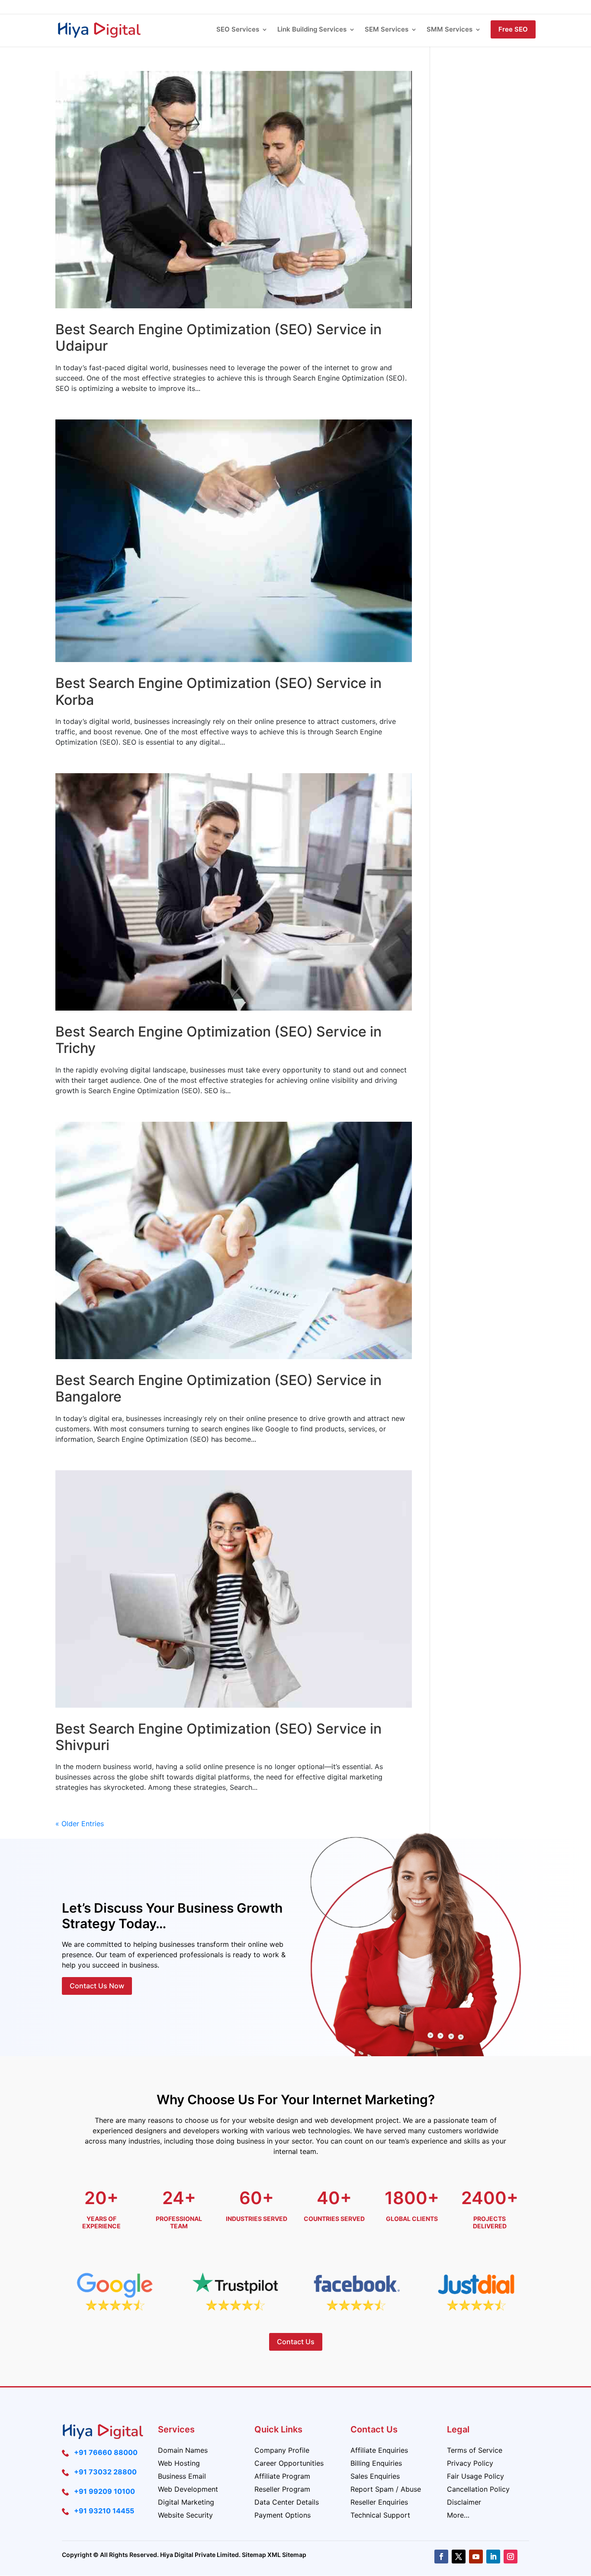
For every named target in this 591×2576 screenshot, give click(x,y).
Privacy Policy (470, 2464)
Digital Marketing (186, 2503)
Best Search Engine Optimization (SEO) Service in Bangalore (218, 1388)
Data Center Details (287, 2503)
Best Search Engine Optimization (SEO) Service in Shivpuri (218, 1737)
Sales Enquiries (375, 2477)
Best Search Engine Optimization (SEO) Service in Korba (218, 691)
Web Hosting (179, 2464)
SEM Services (387, 30)
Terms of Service (475, 2451)
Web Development (188, 2490)
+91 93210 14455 (104, 2511)
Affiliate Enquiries (379, 2451)
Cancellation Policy (478, 2490)
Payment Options (283, 2516)
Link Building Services (312, 30)
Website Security (185, 2516)
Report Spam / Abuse (386, 2490)
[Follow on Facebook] (441, 2557)
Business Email (182, 2477)
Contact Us (477, 7)
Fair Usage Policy (475, 2477)
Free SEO (513, 29)
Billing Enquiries (376, 2464)
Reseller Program (282, 2490)
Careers (442, 7)
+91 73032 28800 (105, 2472)
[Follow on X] (459, 2557)
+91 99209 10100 (104, 2491)
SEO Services (238, 30)
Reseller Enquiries (379, 2503)
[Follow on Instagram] (511, 2557)
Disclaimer (464, 2503)
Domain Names (183, 2451)
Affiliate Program (282, 2477)
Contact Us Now (97, 1986)
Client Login (518, 7)
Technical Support (380, 2516)
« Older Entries (80, 1824)
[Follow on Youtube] (476, 2557)
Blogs (415, 7)
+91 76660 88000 (106, 2452)
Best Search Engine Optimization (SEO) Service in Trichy (218, 1040)
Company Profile (282, 2451)
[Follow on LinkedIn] (493, 2557)
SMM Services (450, 30)
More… (458, 2516)
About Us (387, 7)
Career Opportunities (289, 2464)
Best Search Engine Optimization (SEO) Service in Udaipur (218, 338)
